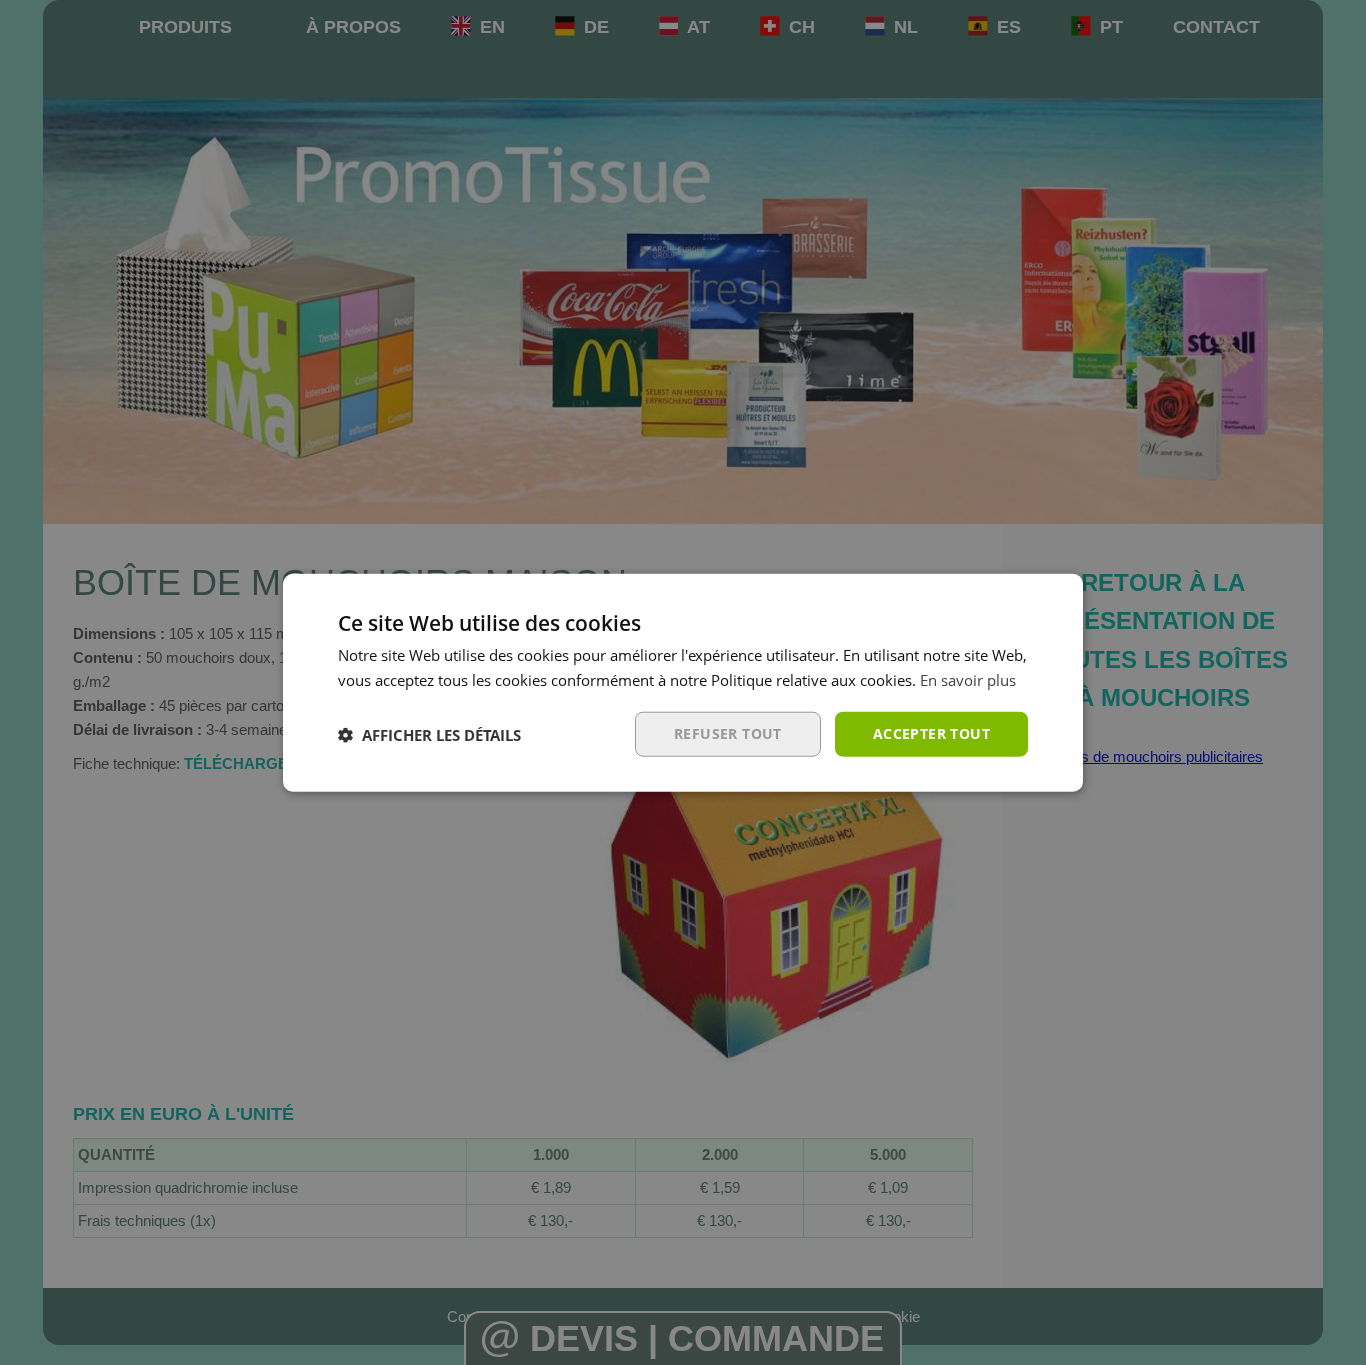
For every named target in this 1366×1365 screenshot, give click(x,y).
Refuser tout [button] (728, 733)
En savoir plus (968, 679)
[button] (429, 734)
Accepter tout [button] (931, 733)
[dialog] (683, 682)
